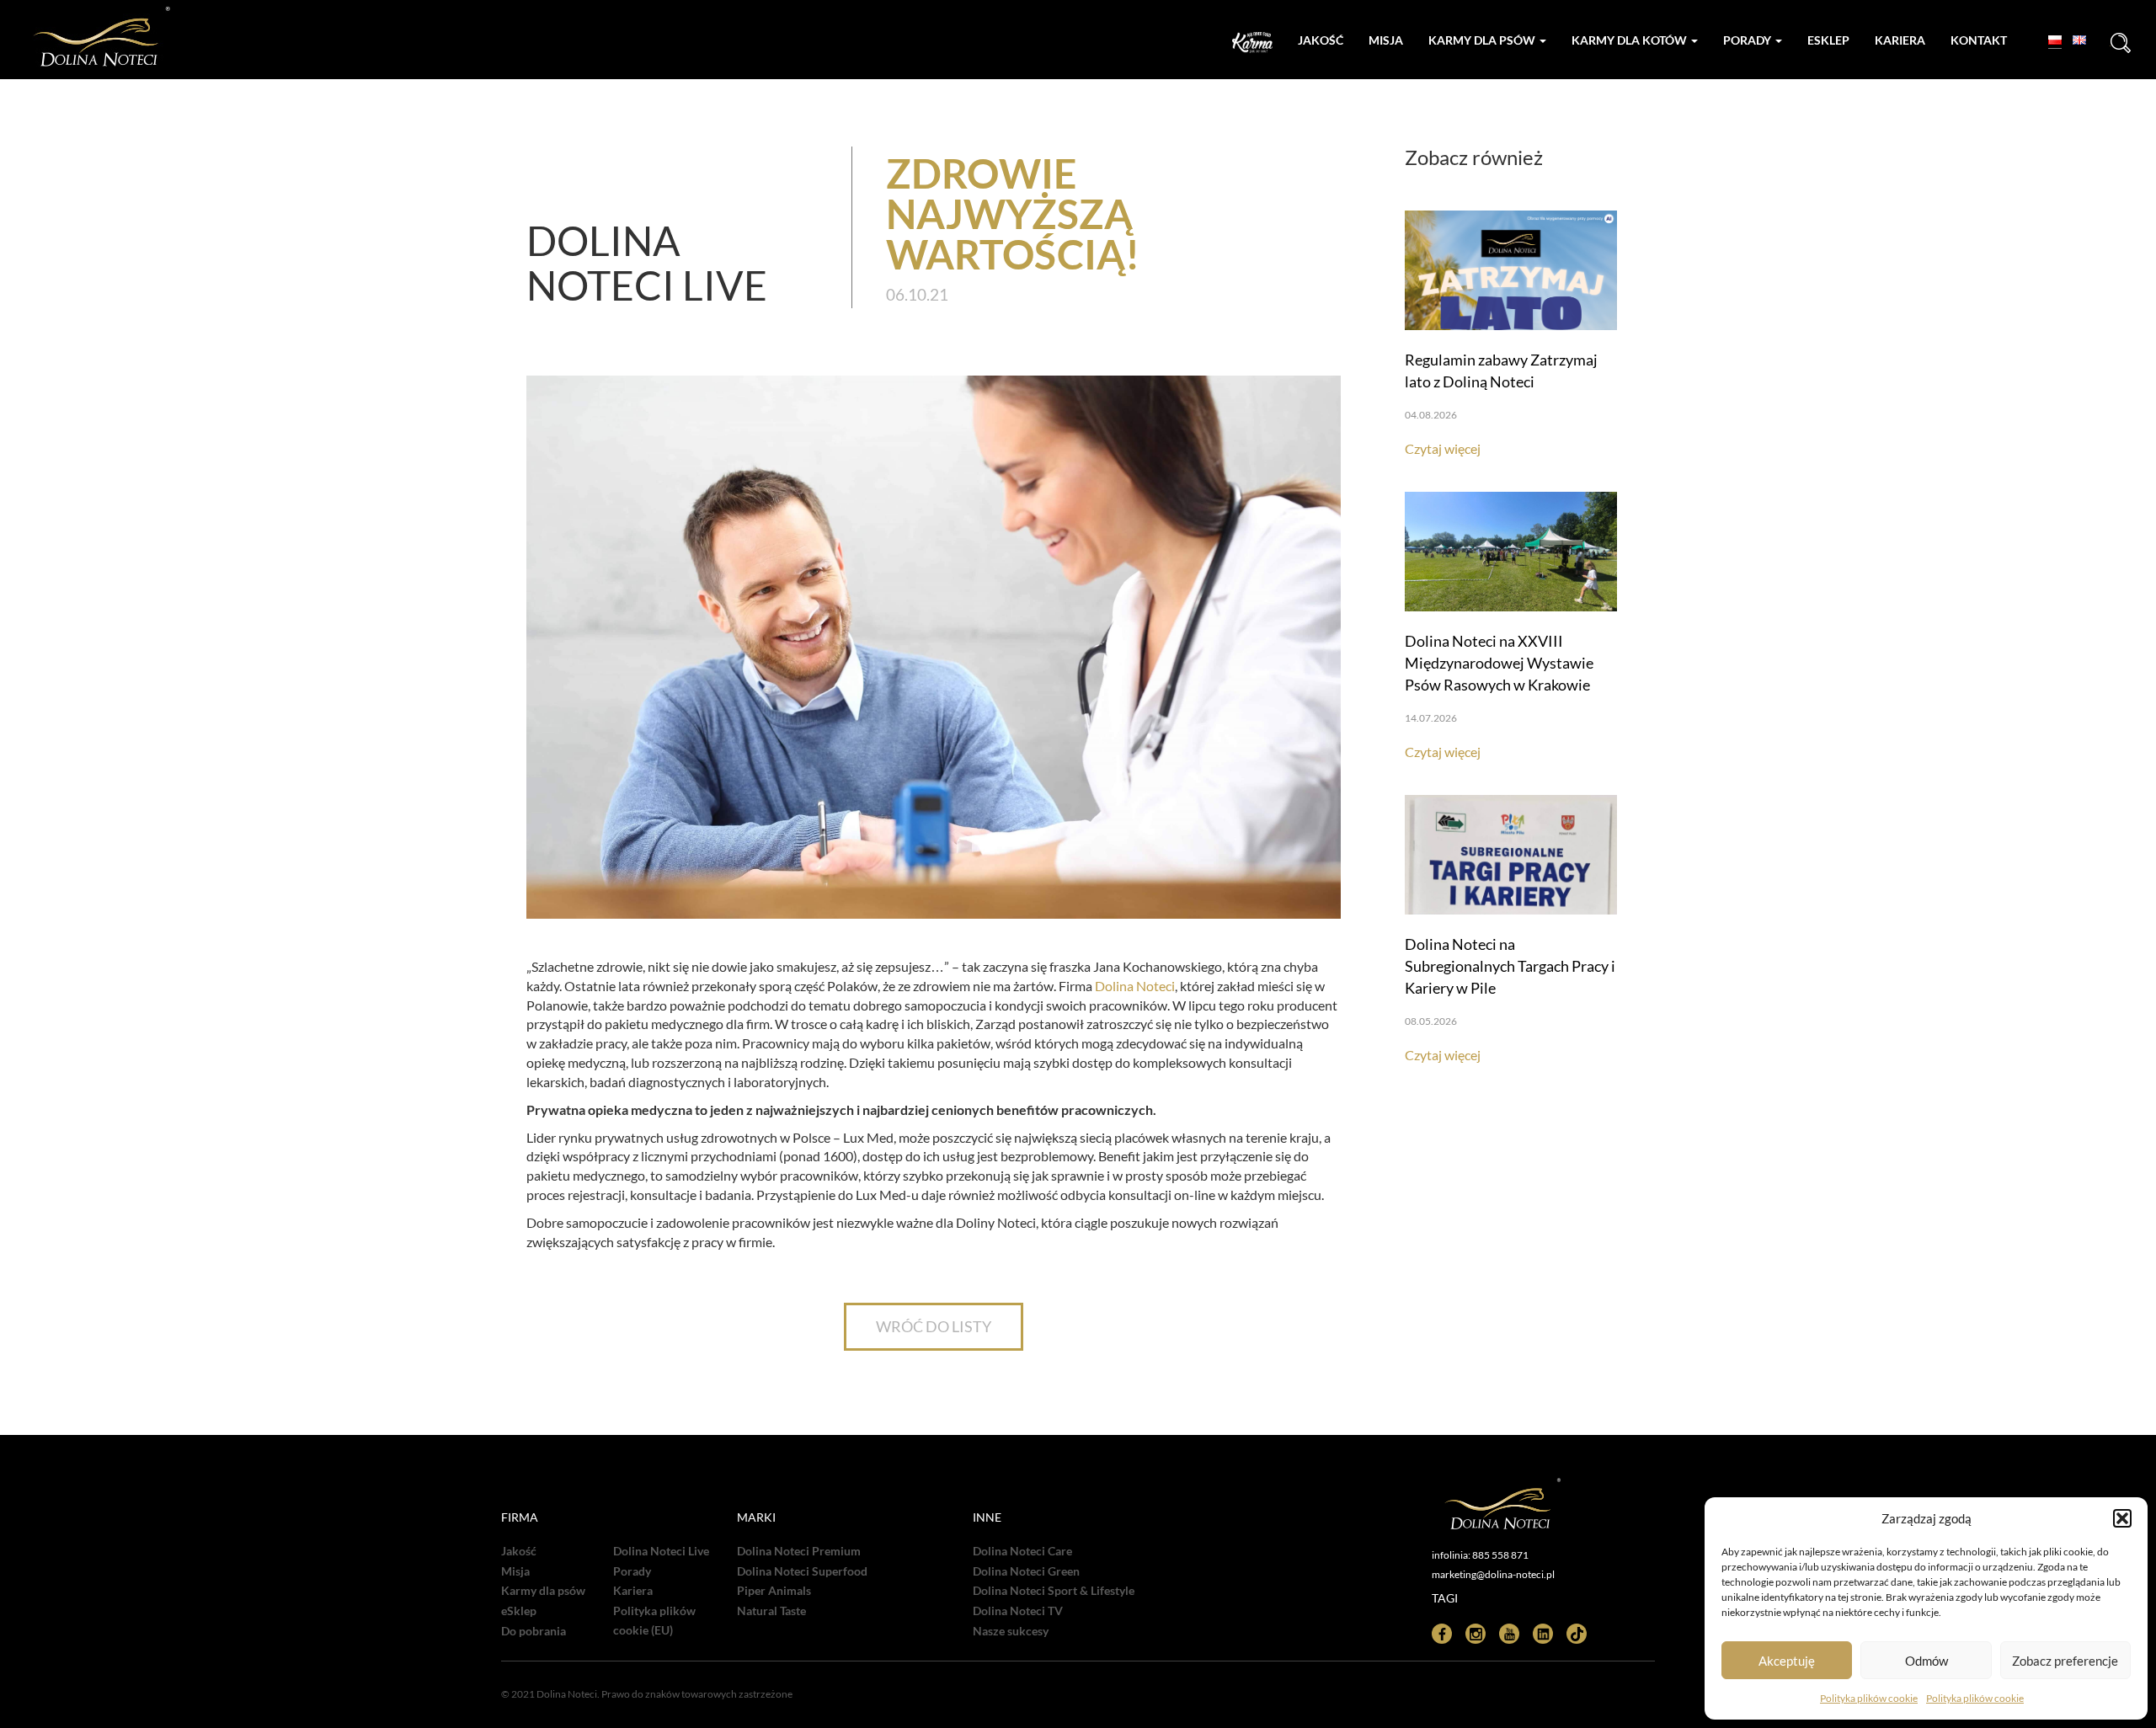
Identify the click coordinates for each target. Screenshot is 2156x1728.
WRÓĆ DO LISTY (934, 1326)
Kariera (1900, 40)
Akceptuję (1787, 1661)
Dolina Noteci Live (661, 1551)
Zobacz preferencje (2065, 1661)
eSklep (519, 1611)
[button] (2122, 1518)
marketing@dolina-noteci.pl (1493, 1574)
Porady (1748, 40)
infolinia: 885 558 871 (1480, 1555)
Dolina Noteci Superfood (802, 1571)
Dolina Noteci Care (1022, 1551)
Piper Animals (774, 1591)
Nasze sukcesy (1011, 1631)
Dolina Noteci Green (1026, 1571)
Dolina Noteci (1135, 986)
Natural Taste (771, 1611)
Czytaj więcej (1443, 448)
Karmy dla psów (1483, 40)
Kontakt (1979, 40)
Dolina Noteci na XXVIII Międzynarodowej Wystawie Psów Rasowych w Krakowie (1499, 663)
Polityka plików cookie (1869, 1698)
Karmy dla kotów (1630, 40)
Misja (1386, 40)
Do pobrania (534, 1631)
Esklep (1828, 40)
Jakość (1321, 40)
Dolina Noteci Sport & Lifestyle (1054, 1591)
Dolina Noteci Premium (799, 1551)
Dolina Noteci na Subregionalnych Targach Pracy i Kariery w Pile (1510, 966)
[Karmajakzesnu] (1252, 43)
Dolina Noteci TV (1018, 1611)
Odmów (1927, 1661)
